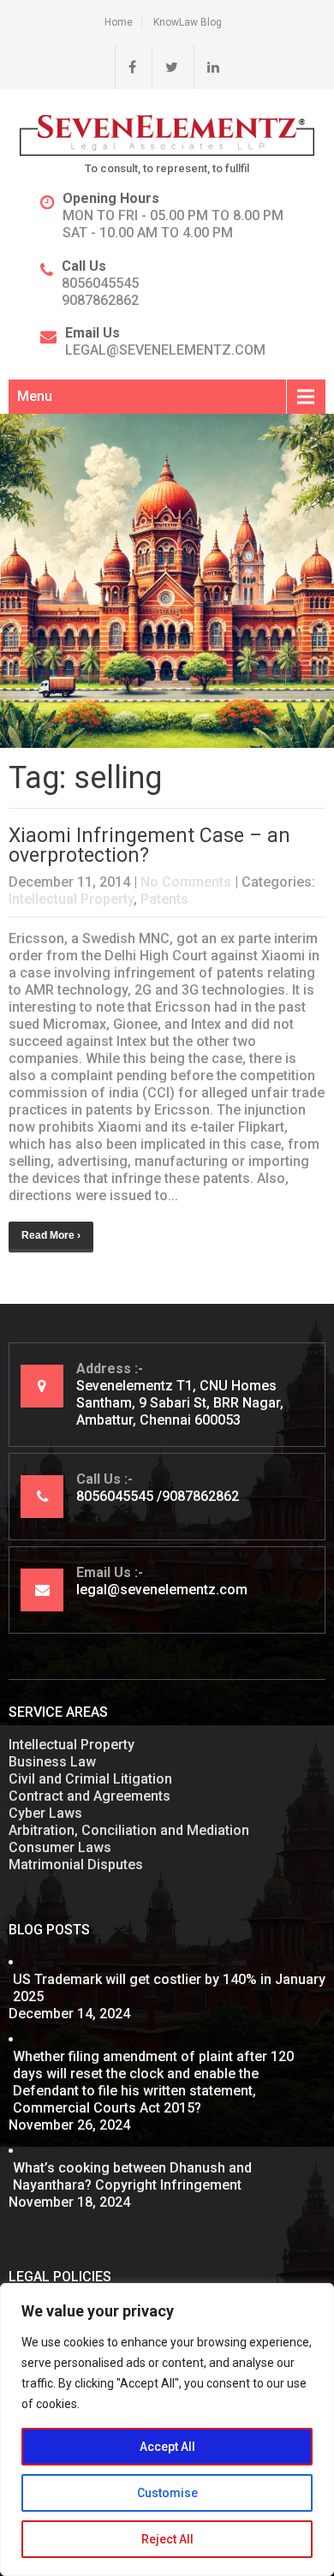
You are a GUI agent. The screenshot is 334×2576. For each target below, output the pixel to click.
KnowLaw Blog (188, 22)
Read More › (51, 1235)
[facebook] (125, 67)
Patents (164, 899)
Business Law (52, 1762)
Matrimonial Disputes (76, 1865)
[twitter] (165, 67)
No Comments (186, 882)
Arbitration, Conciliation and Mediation (129, 1830)
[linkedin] (206, 67)
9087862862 (100, 300)
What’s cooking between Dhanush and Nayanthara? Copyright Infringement (132, 2176)
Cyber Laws (45, 1813)
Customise (167, 2493)
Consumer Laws (60, 1847)
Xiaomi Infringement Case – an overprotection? (149, 846)
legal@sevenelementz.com (165, 350)
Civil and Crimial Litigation (90, 1779)
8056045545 (100, 283)
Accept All (167, 2447)
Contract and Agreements (89, 1796)
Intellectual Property (71, 899)
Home (119, 22)
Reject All (167, 2539)
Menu (35, 396)
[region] (167, 2430)
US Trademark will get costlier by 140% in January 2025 (169, 1988)
